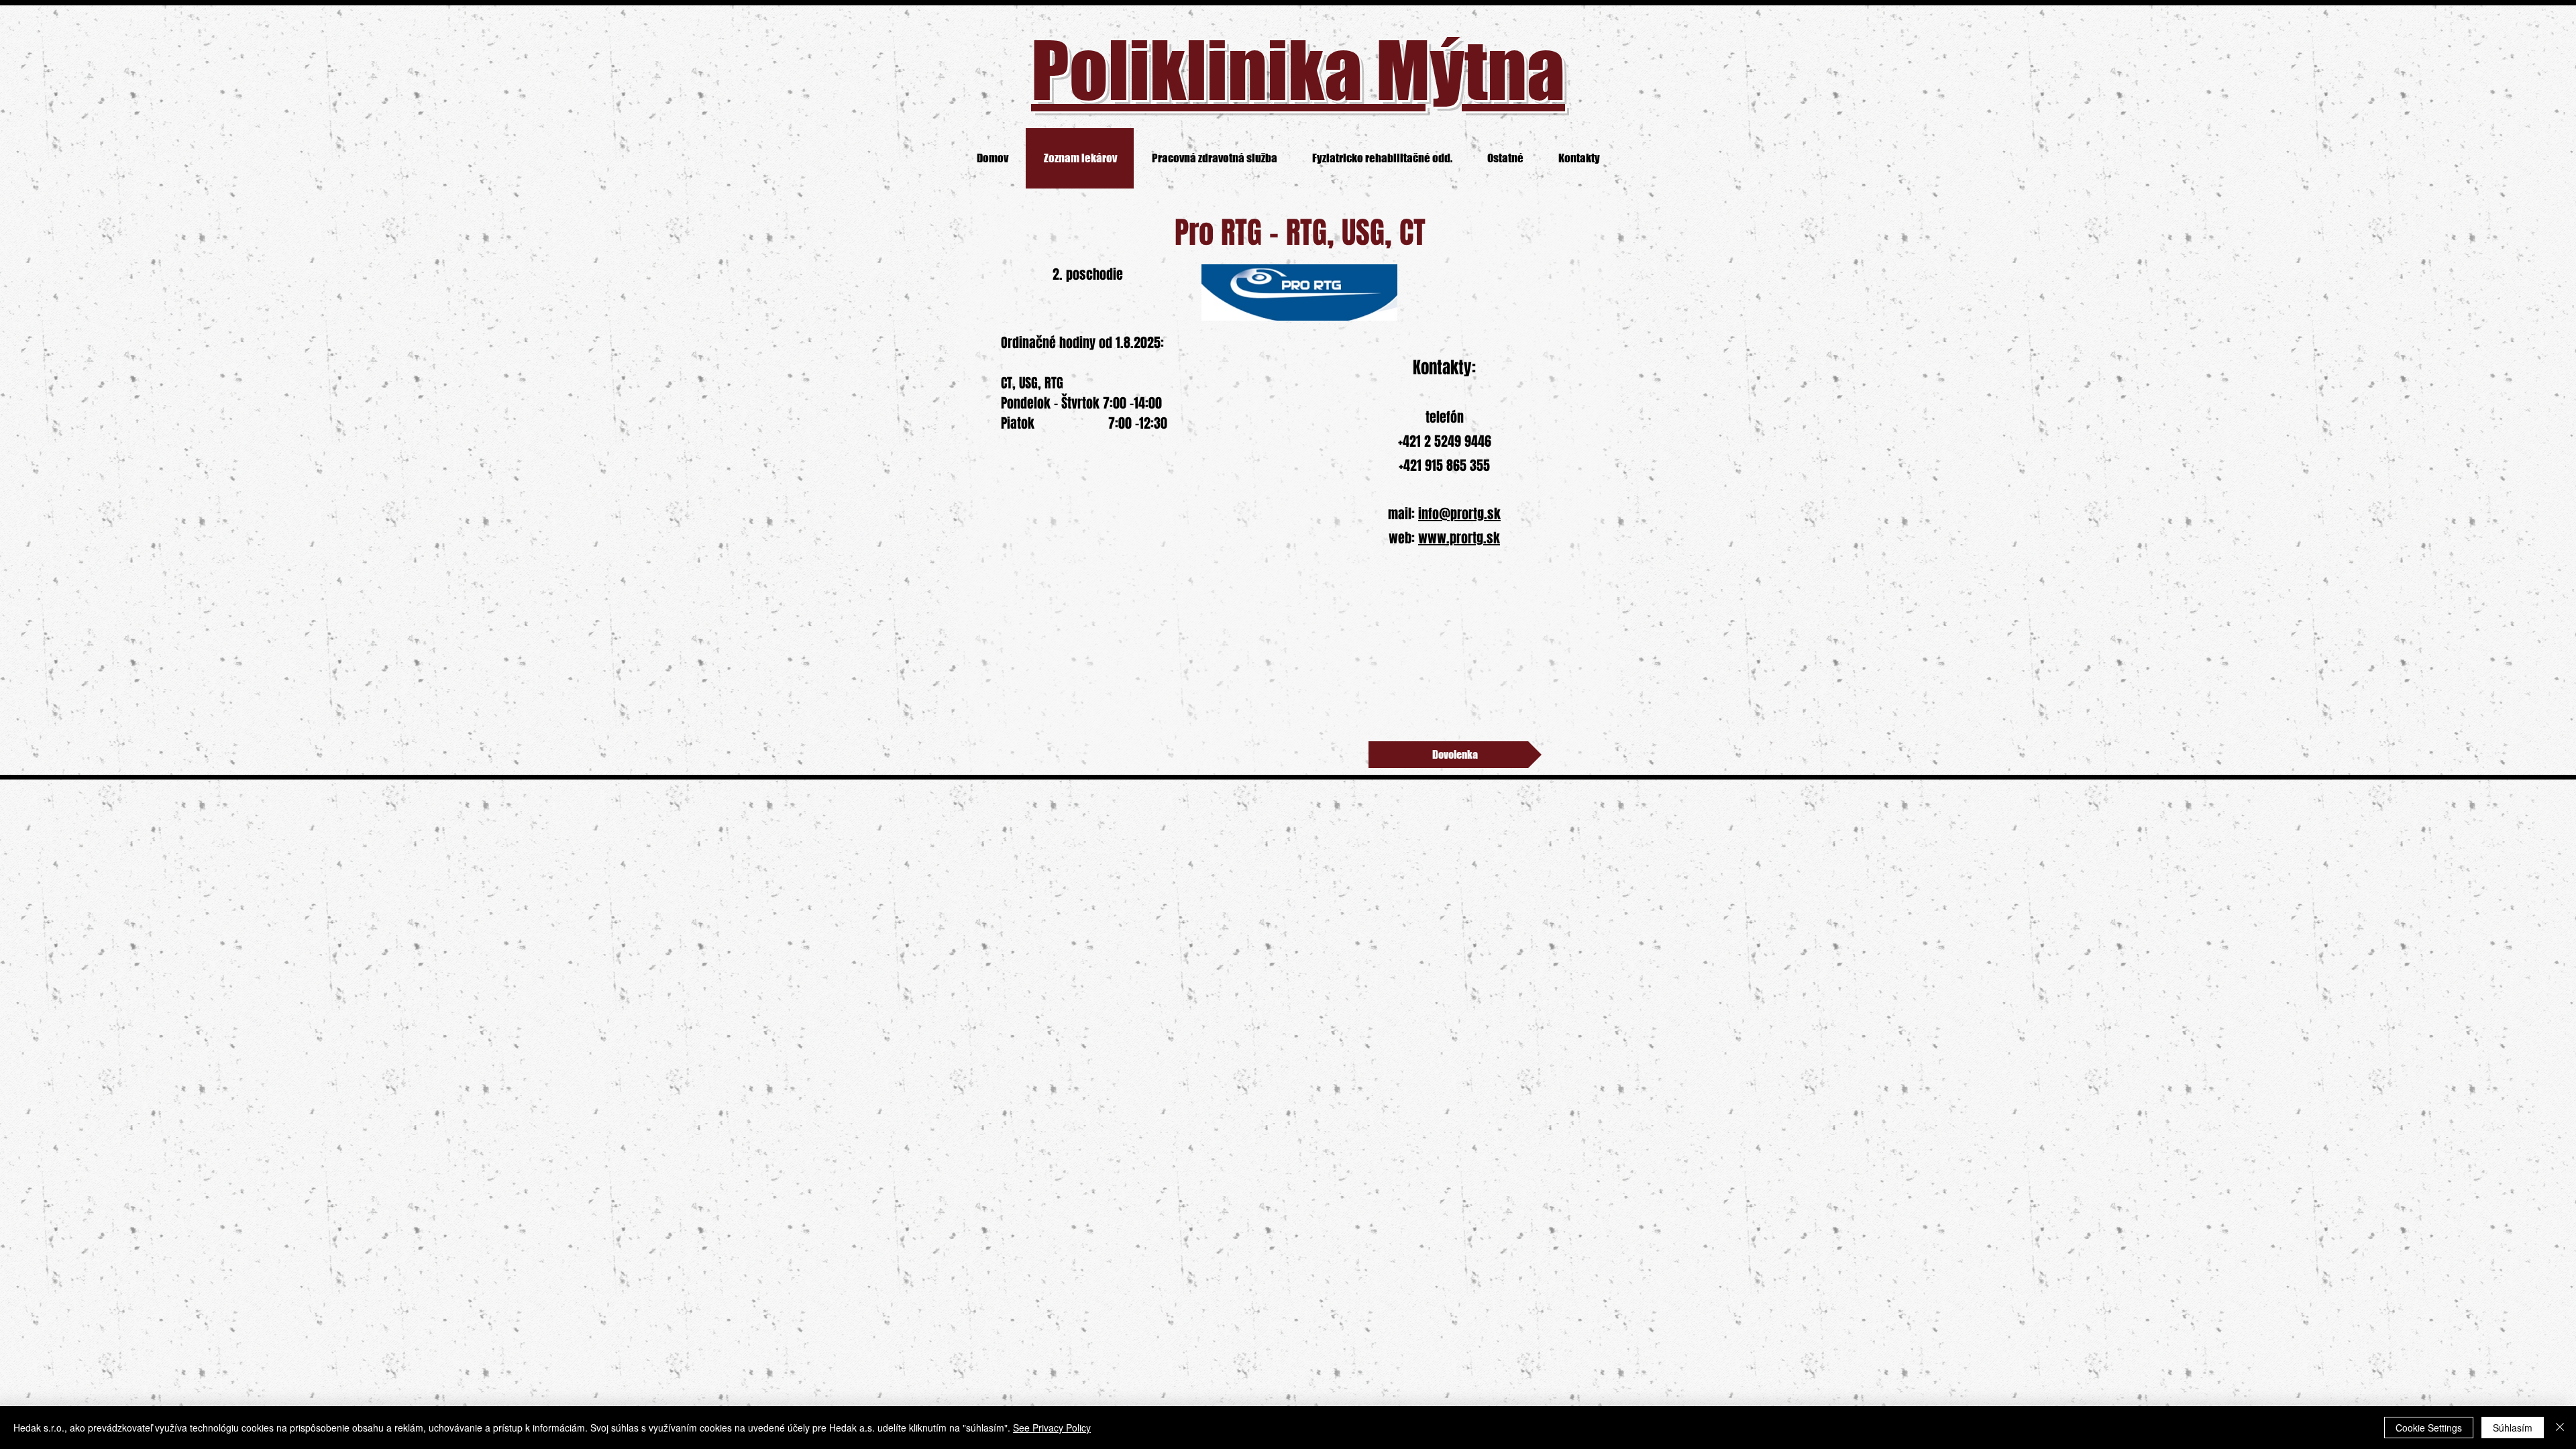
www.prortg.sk (1459, 538)
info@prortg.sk (1459, 514)
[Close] (2560, 1428)
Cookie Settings (2429, 1428)
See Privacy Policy (1052, 1428)
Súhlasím (2513, 1428)
